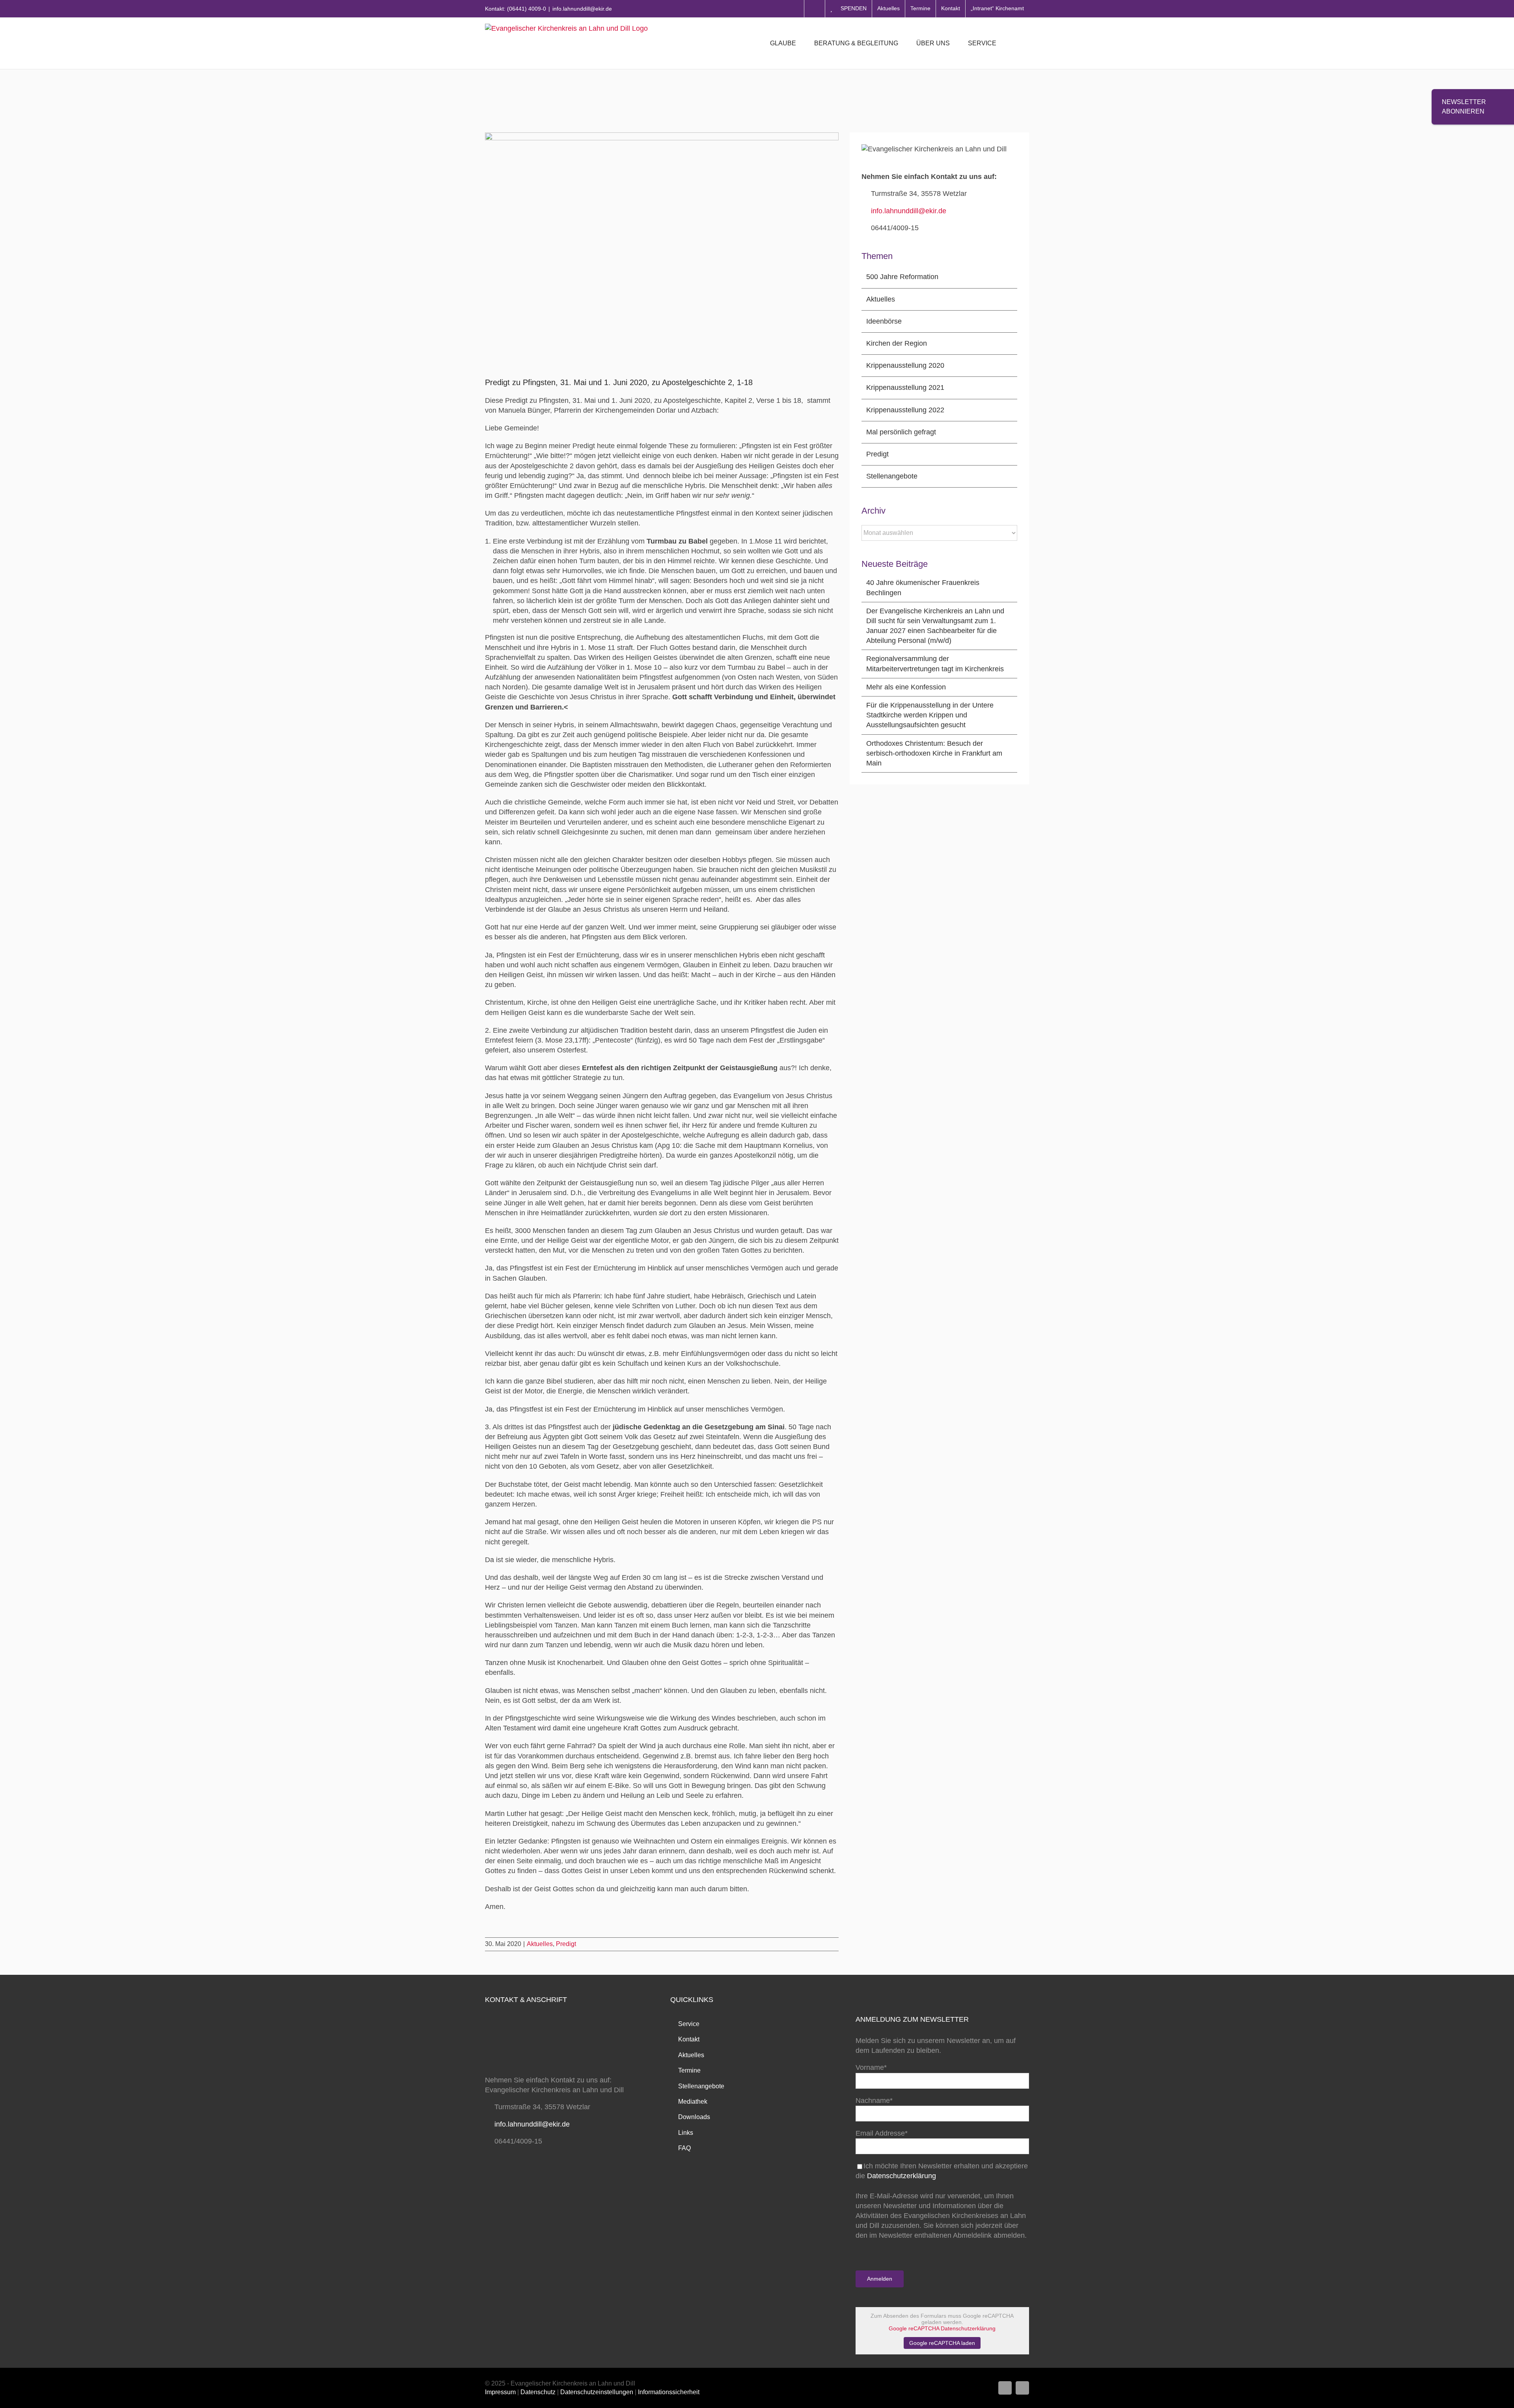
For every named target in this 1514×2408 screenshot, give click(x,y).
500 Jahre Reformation (902, 277)
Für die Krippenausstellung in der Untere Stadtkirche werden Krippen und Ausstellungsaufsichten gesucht (930, 715)
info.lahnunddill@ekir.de (582, 9)
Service (689, 2024)
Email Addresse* (882, 2133)
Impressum (500, 2392)
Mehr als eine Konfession (906, 687)
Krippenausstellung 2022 (905, 410)
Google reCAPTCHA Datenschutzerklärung (942, 2328)
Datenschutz (538, 2392)
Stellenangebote (892, 476)
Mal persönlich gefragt (901, 432)
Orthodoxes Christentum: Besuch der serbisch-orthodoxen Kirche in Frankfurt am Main (934, 753)
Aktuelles (540, 1944)
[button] (1017, 43)
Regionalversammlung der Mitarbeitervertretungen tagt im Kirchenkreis (935, 664)
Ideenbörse (884, 321)
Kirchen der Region (897, 343)
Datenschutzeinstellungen (597, 2392)
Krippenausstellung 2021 (905, 387)
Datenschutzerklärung (902, 2176)
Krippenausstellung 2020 (905, 365)
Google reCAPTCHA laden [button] (942, 2343)
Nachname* (874, 2101)
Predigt (566, 1944)
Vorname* (871, 2067)
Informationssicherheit (669, 2392)
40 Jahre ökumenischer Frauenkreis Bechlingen (923, 588)
